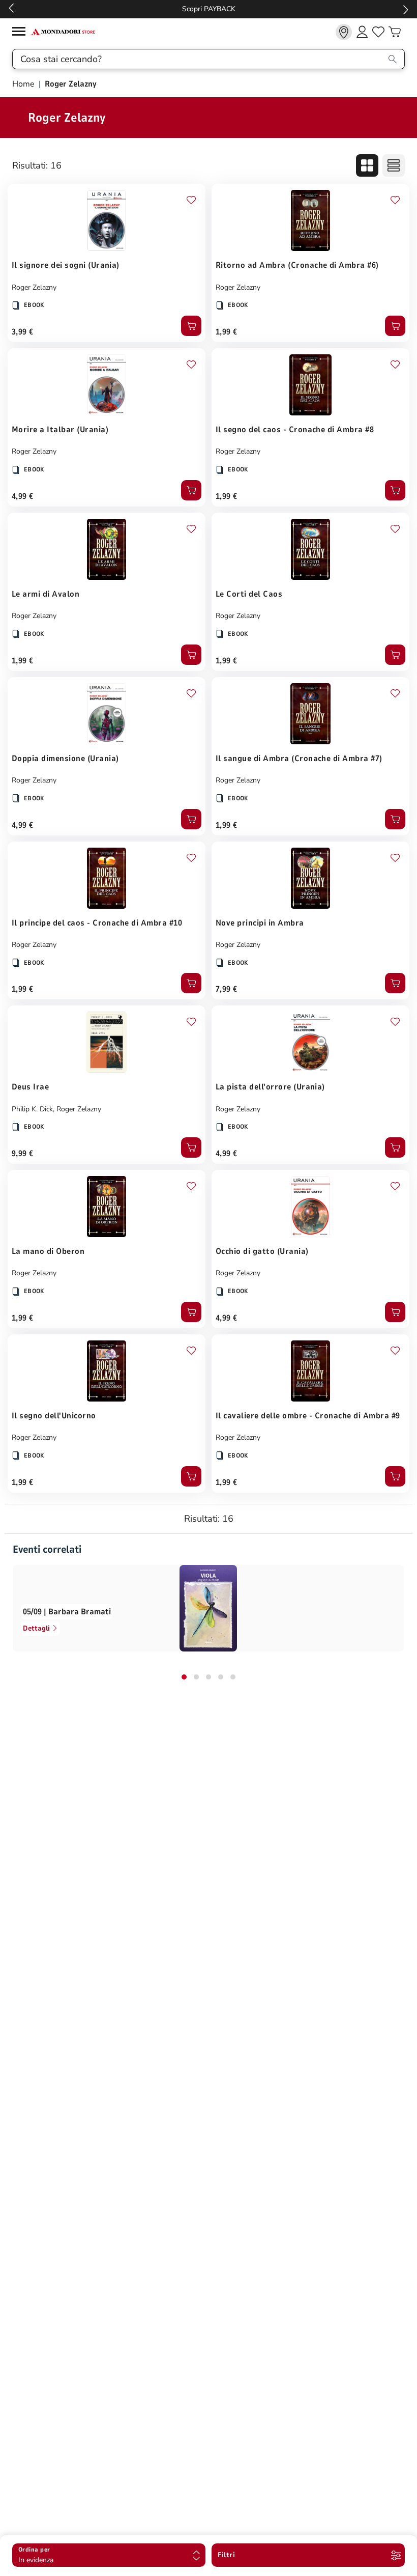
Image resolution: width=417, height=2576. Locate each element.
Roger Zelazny (34, 287)
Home (24, 84)
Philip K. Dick (32, 1109)
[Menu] (21, 33)
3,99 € (23, 332)
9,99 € (23, 1154)
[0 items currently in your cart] (395, 32)
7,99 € (227, 989)
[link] (344, 32)
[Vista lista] (394, 165)
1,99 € (227, 332)
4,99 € (23, 496)
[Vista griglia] (367, 165)
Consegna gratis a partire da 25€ (209, 9)
